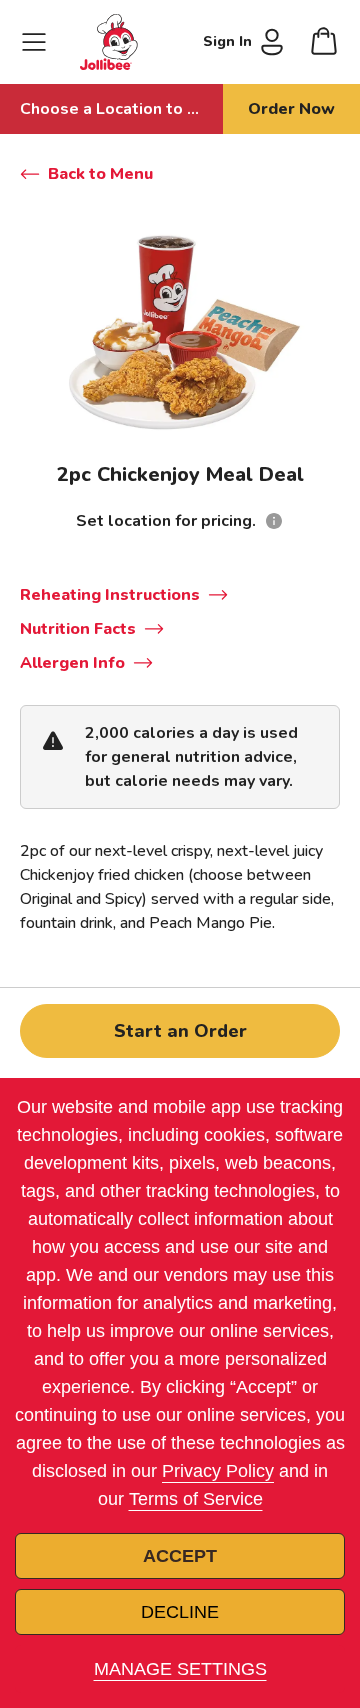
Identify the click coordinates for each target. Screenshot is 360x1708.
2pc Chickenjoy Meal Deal (180, 474)
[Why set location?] (274, 521)
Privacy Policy (218, 1471)
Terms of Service (196, 1499)
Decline (180, 1612)
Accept (180, 1556)
